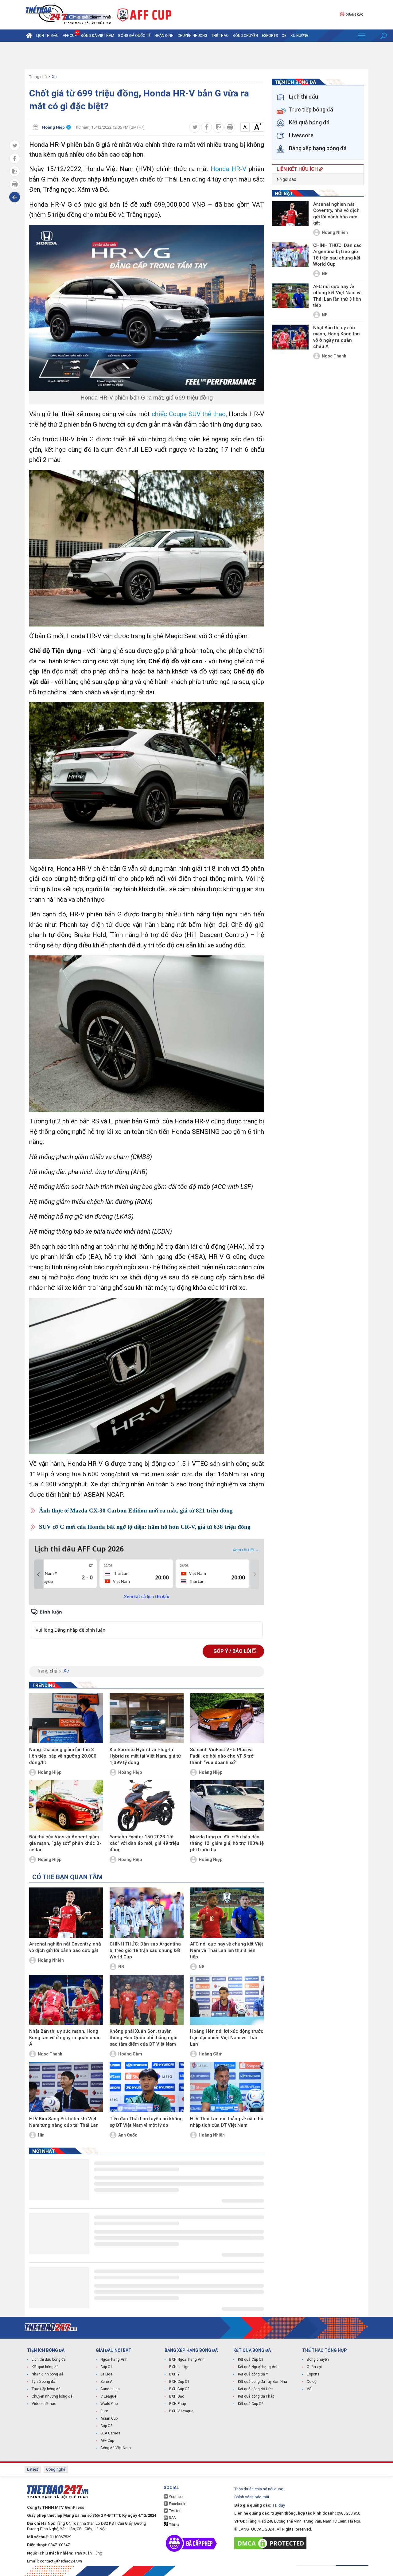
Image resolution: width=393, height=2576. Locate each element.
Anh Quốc (128, 2135)
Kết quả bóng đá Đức (255, 2389)
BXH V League (181, 2411)
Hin (41, 2135)
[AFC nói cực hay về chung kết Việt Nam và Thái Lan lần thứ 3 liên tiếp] (227, 1913)
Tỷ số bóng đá (43, 2382)
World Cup (109, 2404)
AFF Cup (107, 2441)
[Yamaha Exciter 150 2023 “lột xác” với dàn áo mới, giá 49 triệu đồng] (147, 1805)
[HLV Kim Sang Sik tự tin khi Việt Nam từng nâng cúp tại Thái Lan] (66, 2087)
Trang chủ (38, 77)
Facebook (177, 2504)
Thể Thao (220, 36)
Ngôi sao (288, 179)
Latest (33, 2469)
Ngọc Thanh (50, 2054)
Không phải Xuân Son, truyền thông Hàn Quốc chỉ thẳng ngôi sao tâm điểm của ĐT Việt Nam (144, 2038)
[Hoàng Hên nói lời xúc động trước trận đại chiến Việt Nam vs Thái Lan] (227, 2000)
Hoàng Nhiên (51, 1960)
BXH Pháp (177, 2404)
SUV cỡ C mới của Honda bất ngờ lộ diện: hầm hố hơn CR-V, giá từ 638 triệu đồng (145, 1527)
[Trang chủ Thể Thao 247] (29, 36)
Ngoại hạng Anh (114, 2359)
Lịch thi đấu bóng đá (49, 2359)
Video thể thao (44, 2404)
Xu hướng (300, 36)
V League (108, 2396)
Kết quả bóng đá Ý (253, 2374)
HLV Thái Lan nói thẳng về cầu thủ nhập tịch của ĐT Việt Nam (227, 2122)
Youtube (175, 2497)
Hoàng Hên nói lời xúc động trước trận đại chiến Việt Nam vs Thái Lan (227, 2038)
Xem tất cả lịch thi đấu (147, 1597)
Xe (284, 36)
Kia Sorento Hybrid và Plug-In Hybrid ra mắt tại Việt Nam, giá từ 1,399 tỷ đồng (145, 1756)
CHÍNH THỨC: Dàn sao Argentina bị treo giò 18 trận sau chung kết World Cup (145, 1950)
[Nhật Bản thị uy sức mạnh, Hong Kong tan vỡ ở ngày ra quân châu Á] (66, 2000)
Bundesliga (110, 2389)
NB (121, 1967)
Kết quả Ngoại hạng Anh (258, 2367)
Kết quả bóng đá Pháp (256, 2396)
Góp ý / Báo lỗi (233, 1651)
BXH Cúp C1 (179, 2382)
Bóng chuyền (245, 36)
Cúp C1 (106, 2367)
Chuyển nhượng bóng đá (52, 2396)
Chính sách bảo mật (252, 2497)
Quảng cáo (354, 15)
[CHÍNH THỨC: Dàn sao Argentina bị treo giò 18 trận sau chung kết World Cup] (147, 1913)
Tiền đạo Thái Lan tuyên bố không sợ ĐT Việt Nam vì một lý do (146, 2122)
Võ (309, 2389)
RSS (172, 2518)
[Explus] (147, 1623)
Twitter (174, 2511)
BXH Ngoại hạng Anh (187, 2359)
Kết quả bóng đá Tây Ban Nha (263, 2382)
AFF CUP (70, 36)
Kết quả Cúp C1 (251, 2359)
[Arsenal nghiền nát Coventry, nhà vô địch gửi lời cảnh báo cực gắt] (66, 1913)
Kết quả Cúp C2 (251, 2404)
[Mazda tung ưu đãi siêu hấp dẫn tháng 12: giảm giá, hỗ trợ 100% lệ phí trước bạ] (227, 1805)
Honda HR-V (229, 169)
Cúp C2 (106, 2426)
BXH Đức (177, 2396)
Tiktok (174, 2525)
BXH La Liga (179, 2367)
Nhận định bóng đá (47, 2374)
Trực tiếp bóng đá (46, 2389)
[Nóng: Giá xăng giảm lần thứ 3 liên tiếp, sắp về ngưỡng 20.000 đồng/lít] (66, 1718)
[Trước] (38, 1575)
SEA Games (110, 2433)
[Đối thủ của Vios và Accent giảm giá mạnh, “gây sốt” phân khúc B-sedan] (66, 1805)
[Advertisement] (196, 56)
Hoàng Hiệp (50, 1772)
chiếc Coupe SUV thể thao (189, 414)
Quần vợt (314, 2367)
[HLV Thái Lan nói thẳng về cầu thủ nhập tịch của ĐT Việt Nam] (227, 2087)
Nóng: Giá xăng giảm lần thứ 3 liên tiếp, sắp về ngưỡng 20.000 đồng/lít (63, 1756)
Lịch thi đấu (47, 36)
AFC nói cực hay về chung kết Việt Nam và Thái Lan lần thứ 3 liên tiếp (227, 1950)
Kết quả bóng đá (45, 2367)
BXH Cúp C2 (179, 2389)
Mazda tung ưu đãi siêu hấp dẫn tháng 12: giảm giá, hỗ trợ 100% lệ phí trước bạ (227, 1843)
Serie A (106, 2382)
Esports (270, 36)
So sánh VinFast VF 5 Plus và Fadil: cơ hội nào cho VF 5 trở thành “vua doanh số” (222, 1756)
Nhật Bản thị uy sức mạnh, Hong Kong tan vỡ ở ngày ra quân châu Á (65, 2038)
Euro (104, 2411)
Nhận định (164, 36)
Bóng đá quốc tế (134, 36)
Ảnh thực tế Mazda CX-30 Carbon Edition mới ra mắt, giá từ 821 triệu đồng (136, 1510)
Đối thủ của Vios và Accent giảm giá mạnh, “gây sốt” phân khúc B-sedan (65, 1843)
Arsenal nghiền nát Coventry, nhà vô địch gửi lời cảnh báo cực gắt (65, 1947)
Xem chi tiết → (246, 1550)
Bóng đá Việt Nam (97, 36)
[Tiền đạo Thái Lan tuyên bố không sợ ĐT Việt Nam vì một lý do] (147, 2087)
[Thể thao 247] (68, 14)
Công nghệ (56, 2469)
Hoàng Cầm (130, 2054)
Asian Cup (109, 2418)
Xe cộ (312, 2382)
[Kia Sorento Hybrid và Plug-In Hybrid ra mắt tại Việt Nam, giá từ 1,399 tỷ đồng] (147, 1718)
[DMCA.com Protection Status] (272, 2543)
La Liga (106, 2374)
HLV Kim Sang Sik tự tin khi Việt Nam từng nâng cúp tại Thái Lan (64, 2122)
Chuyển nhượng (192, 36)
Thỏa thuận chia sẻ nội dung (259, 2489)
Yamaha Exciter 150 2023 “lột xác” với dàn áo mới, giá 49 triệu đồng (144, 1843)
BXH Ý (174, 2374)
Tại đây (279, 2505)
